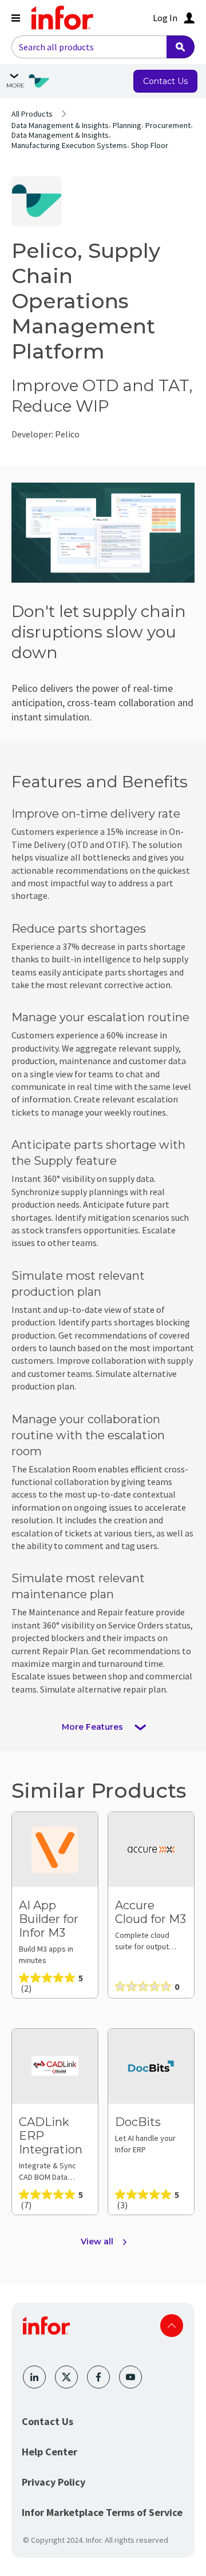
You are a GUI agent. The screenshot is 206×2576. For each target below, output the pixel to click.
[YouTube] (130, 2377)
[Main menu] (16, 18)
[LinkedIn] (34, 2377)
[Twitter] (66, 2377)
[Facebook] (98, 2377)
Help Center (49, 2452)
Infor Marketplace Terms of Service (102, 2512)
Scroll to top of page (172, 2326)
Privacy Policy (54, 2482)
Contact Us (47, 2421)
